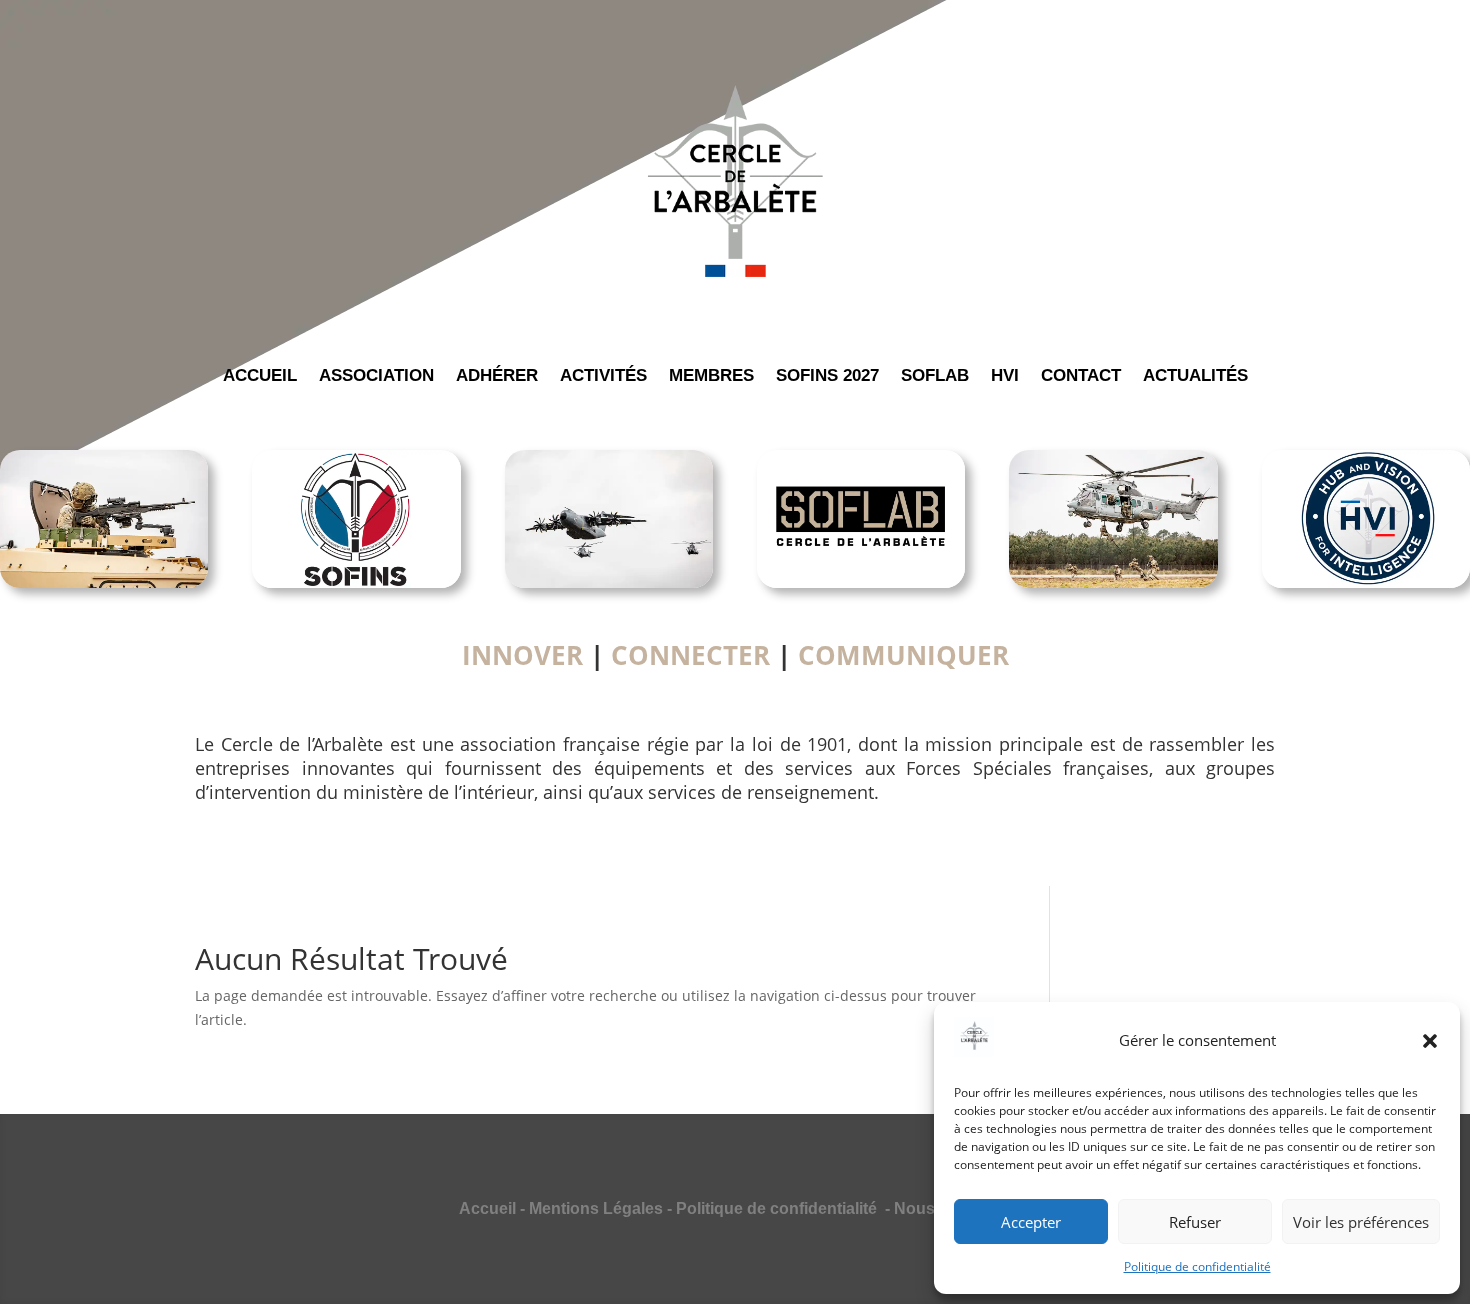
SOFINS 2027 (827, 377)
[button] (1430, 1041)
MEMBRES (711, 377)
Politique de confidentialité (1197, 1266)
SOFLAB (935, 377)
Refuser (1195, 1222)
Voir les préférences (1361, 1222)
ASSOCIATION (376, 377)
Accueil (487, 1208)
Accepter (1031, 1222)
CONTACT (1081, 377)
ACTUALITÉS (1195, 377)
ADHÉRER (497, 377)
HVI (1005, 377)
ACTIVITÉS (603, 377)
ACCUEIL (260, 377)
